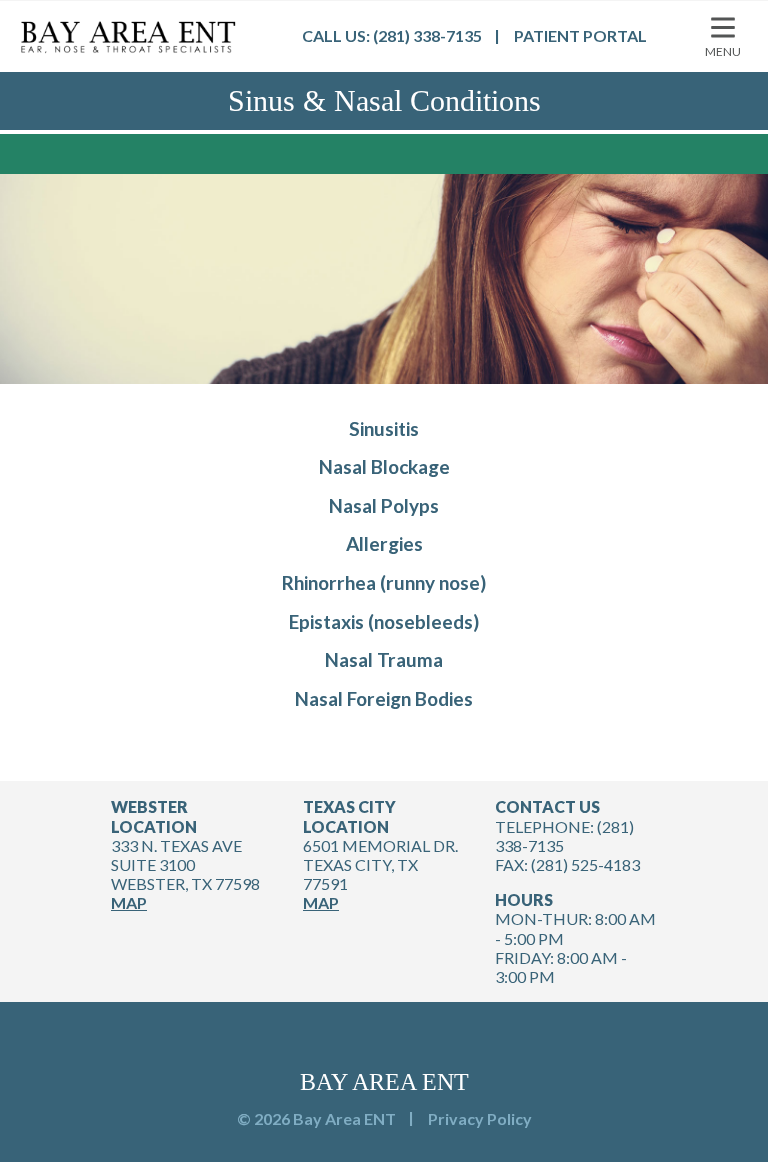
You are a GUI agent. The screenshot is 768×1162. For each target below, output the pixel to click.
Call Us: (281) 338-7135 (392, 35)
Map (129, 902)
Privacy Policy (480, 1118)
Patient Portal (580, 35)
